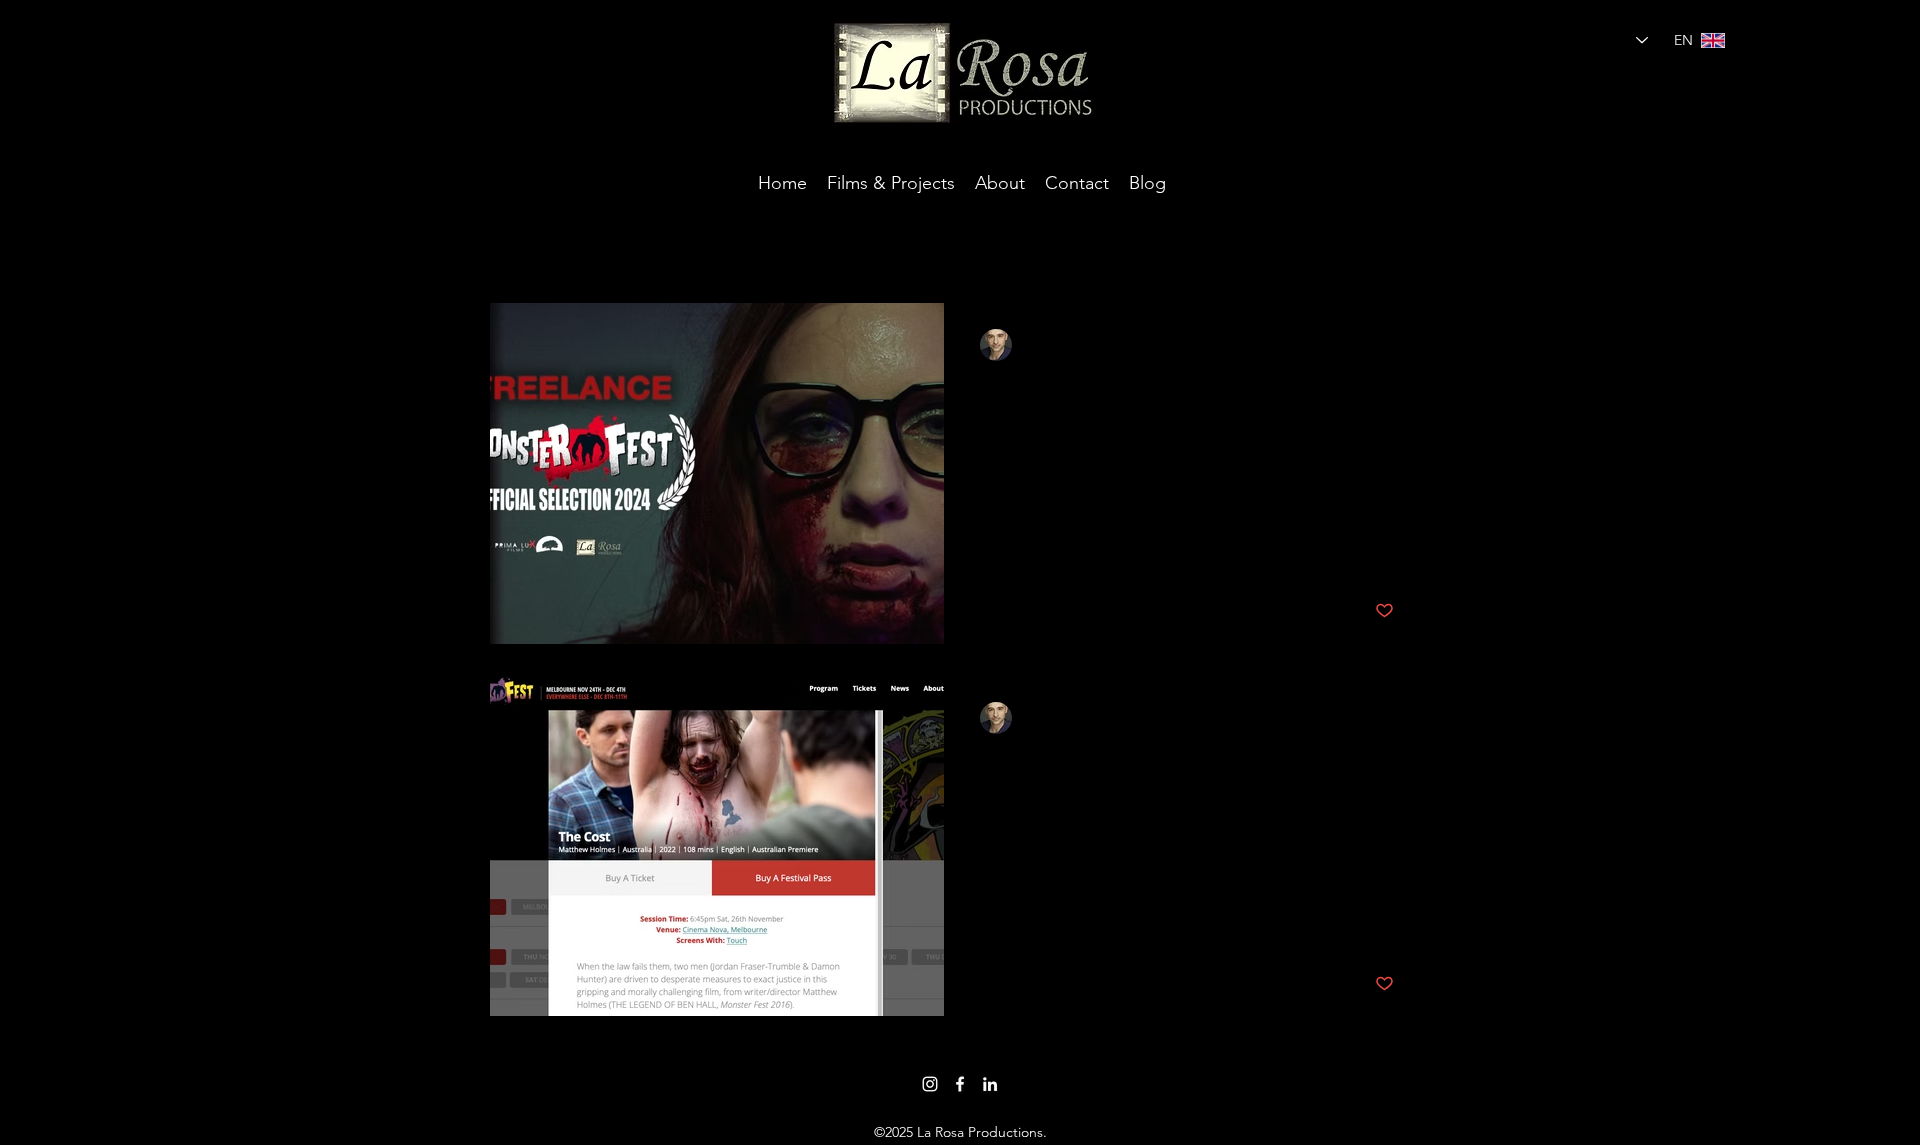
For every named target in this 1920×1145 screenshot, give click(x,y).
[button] (1404, 245)
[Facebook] (960, 1084)
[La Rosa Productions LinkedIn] (990, 1084)
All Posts (521, 242)
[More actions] (1391, 345)
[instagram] (930, 1084)
